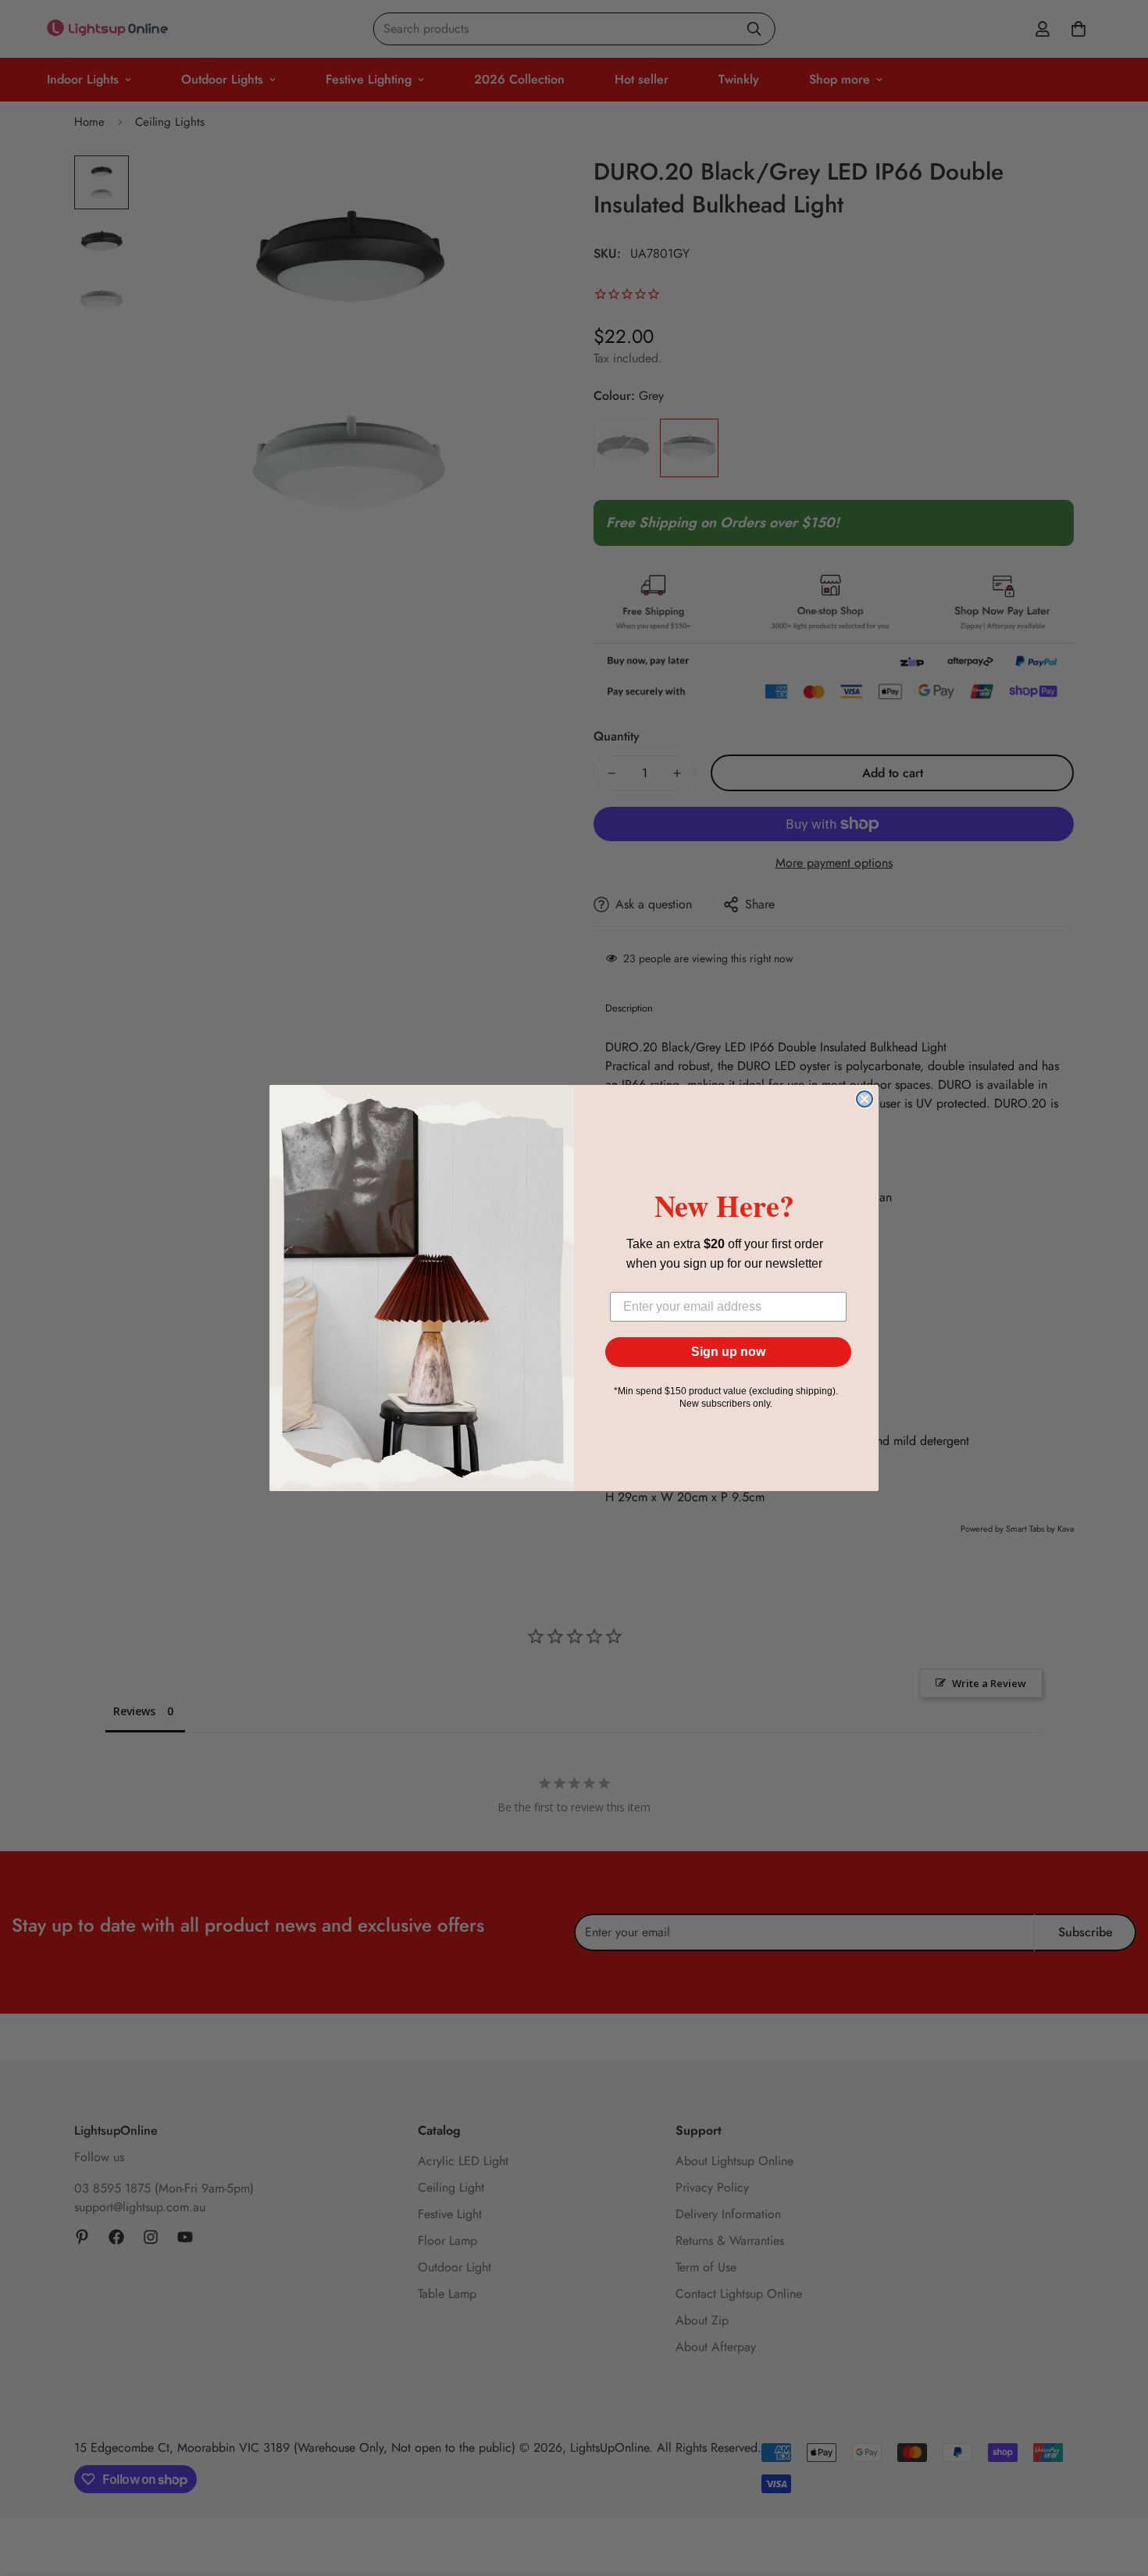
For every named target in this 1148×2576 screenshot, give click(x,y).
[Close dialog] (865, 1099)
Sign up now (728, 1352)
